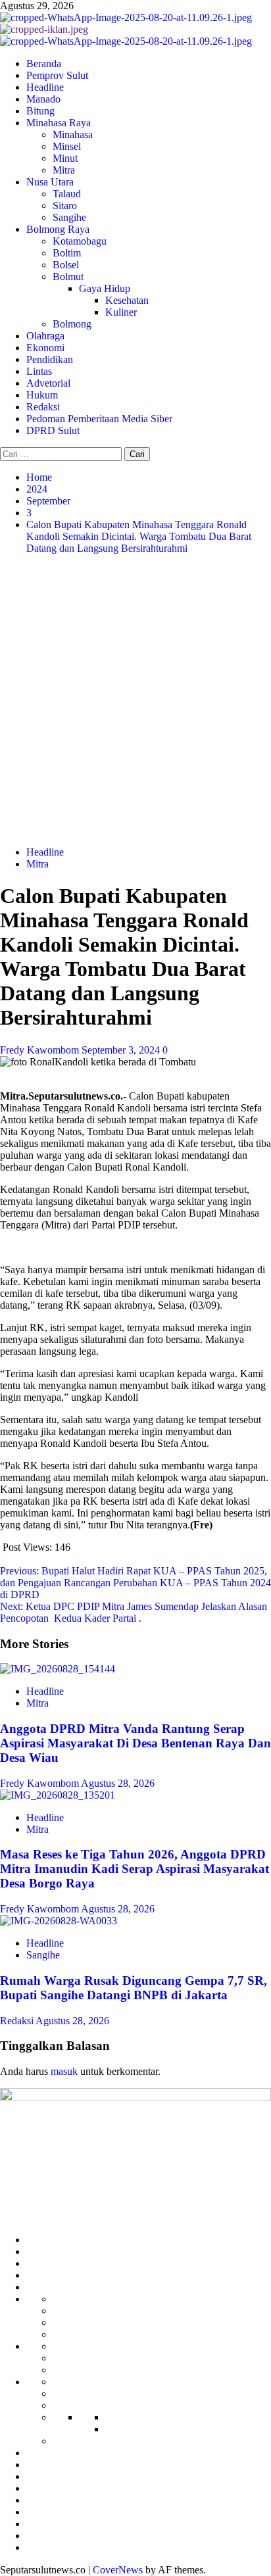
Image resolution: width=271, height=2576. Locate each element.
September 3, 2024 (122, 1050)
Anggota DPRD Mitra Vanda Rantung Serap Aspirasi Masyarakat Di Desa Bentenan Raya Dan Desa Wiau (135, 1743)
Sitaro (65, 206)
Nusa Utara (50, 182)
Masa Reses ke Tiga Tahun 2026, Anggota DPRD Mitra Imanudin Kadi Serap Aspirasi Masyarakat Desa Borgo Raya (135, 1869)
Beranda (44, 63)
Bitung (40, 111)
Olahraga (45, 336)
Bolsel (66, 265)
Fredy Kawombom (41, 1050)
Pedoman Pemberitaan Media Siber (99, 419)
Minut (65, 158)
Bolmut (68, 277)
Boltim (67, 253)
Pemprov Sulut (57, 75)
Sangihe (69, 217)
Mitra (64, 170)
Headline (45, 87)
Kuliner (121, 312)
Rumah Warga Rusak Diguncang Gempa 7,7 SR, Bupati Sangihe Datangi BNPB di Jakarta (134, 1988)
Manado (43, 99)
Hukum (42, 395)
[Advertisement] (135, 700)
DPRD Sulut (53, 430)
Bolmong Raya (58, 229)
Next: (134, 1612)
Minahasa (73, 134)
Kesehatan (127, 300)
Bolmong (72, 324)
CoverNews (118, 2570)
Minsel (67, 146)
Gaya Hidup (105, 288)
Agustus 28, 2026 (118, 1783)
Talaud (67, 194)
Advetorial (48, 383)
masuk (64, 2071)
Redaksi (43, 407)
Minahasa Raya (59, 123)
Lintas (39, 371)
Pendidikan (50, 359)
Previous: (135, 1583)
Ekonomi (45, 348)
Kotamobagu (80, 241)
